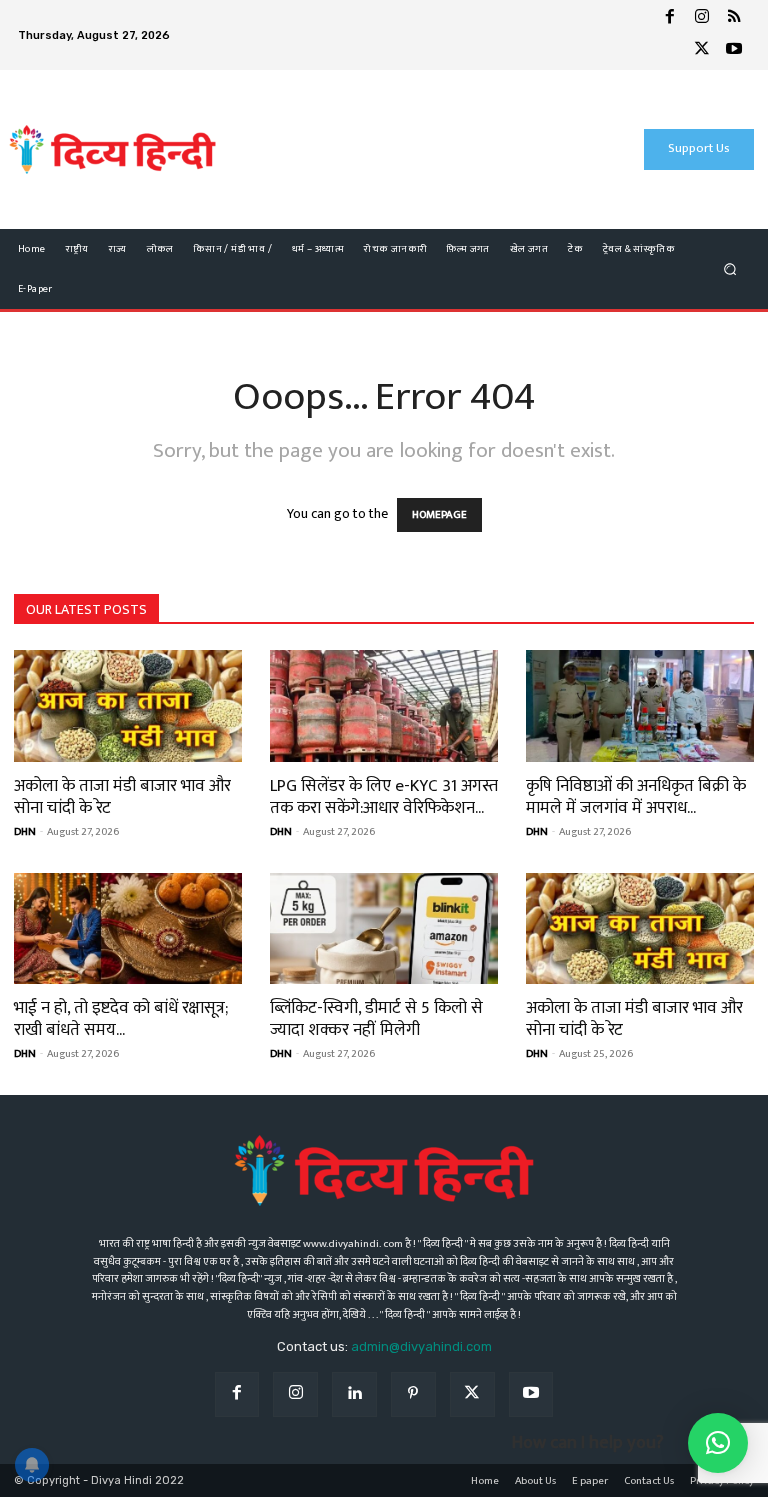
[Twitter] (702, 51)
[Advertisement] (402, 149)
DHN (25, 832)
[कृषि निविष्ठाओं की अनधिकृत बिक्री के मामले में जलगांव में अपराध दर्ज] (640, 706)
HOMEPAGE (439, 515)
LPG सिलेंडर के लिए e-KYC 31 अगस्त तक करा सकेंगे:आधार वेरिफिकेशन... (384, 797)
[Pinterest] (413, 1394)
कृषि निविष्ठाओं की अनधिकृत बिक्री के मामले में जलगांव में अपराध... (636, 797)
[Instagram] (702, 19)
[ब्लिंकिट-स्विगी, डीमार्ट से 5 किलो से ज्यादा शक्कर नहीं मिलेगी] (384, 929)
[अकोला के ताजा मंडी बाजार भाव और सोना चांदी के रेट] (128, 706)
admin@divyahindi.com (421, 1346)
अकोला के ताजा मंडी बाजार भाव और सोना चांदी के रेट (122, 797)
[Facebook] (670, 19)
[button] (730, 268)
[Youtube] (734, 51)
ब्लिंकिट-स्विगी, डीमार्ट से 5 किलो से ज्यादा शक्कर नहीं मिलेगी (376, 1019)
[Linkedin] (354, 1394)
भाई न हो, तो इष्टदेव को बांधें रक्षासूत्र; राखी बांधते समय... (121, 1019)
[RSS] (734, 19)
